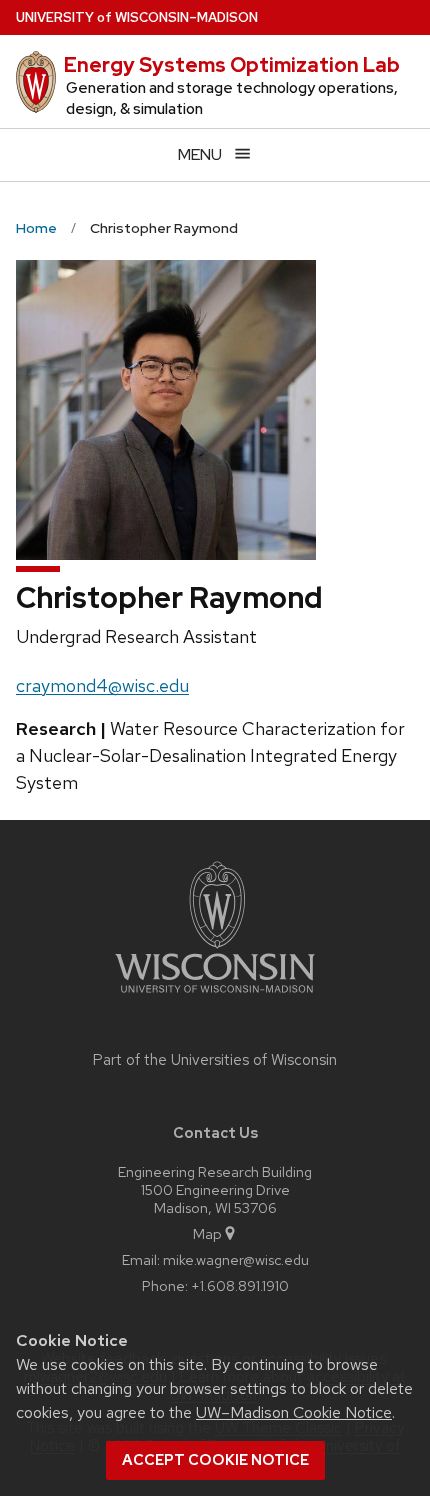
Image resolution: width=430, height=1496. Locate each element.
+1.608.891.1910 (240, 1285)
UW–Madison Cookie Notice (294, 1412)
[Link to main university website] (215, 996)
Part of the (215, 1060)
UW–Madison (137, 17)
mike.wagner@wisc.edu (236, 1259)
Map (207, 1233)
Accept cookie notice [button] (215, 1460)
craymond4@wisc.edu (102, 685)
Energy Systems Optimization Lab (232, 65)
